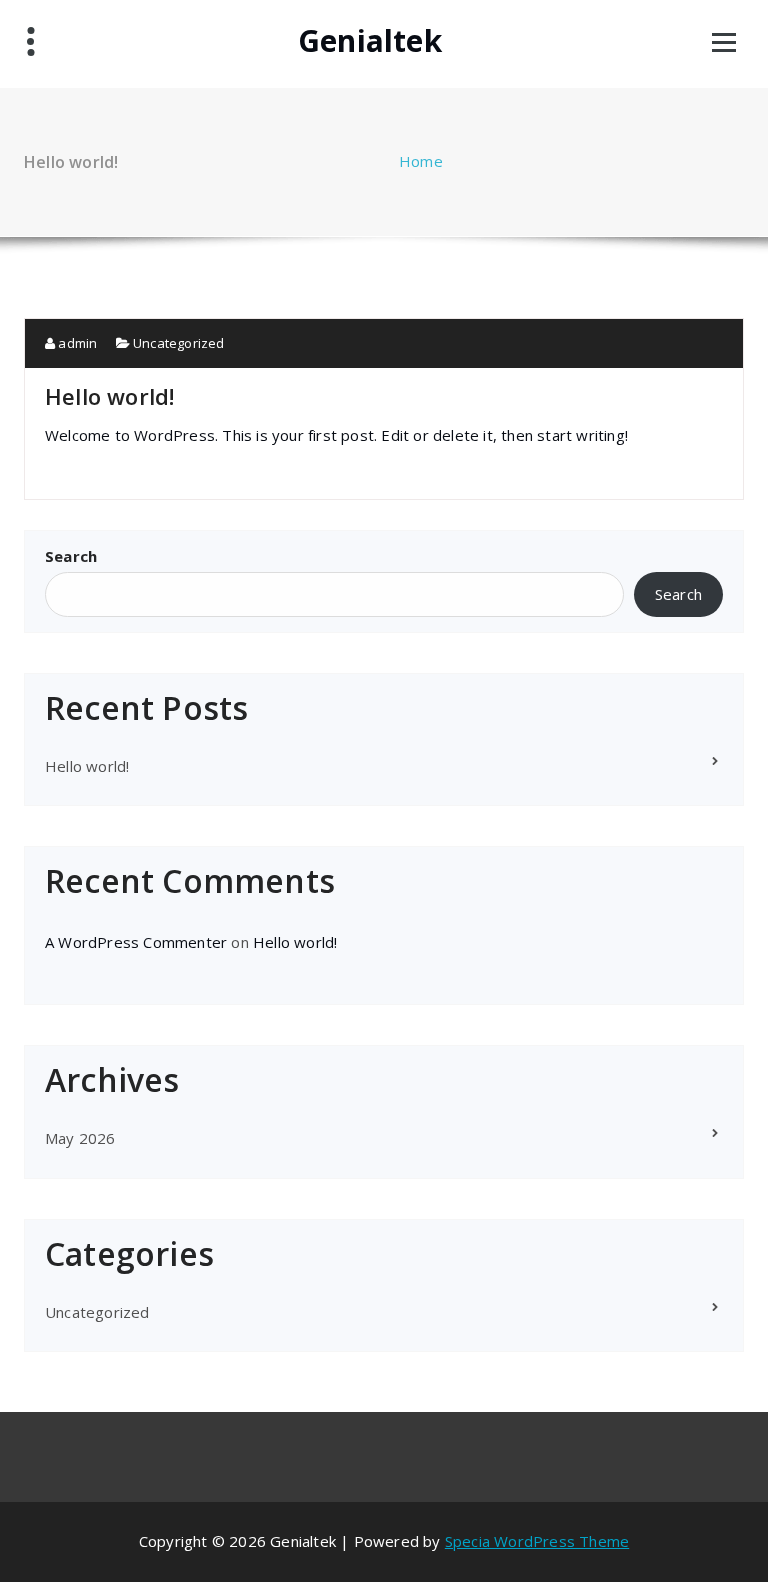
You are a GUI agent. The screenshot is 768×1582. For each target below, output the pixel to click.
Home (421, 161)
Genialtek (370, 41)
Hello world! (109, 396)
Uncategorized (179, 343)
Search (71, 556)
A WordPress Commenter (136, 942)
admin (76, 343)
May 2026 (80, 1138)
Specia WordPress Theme (537, 1541)
